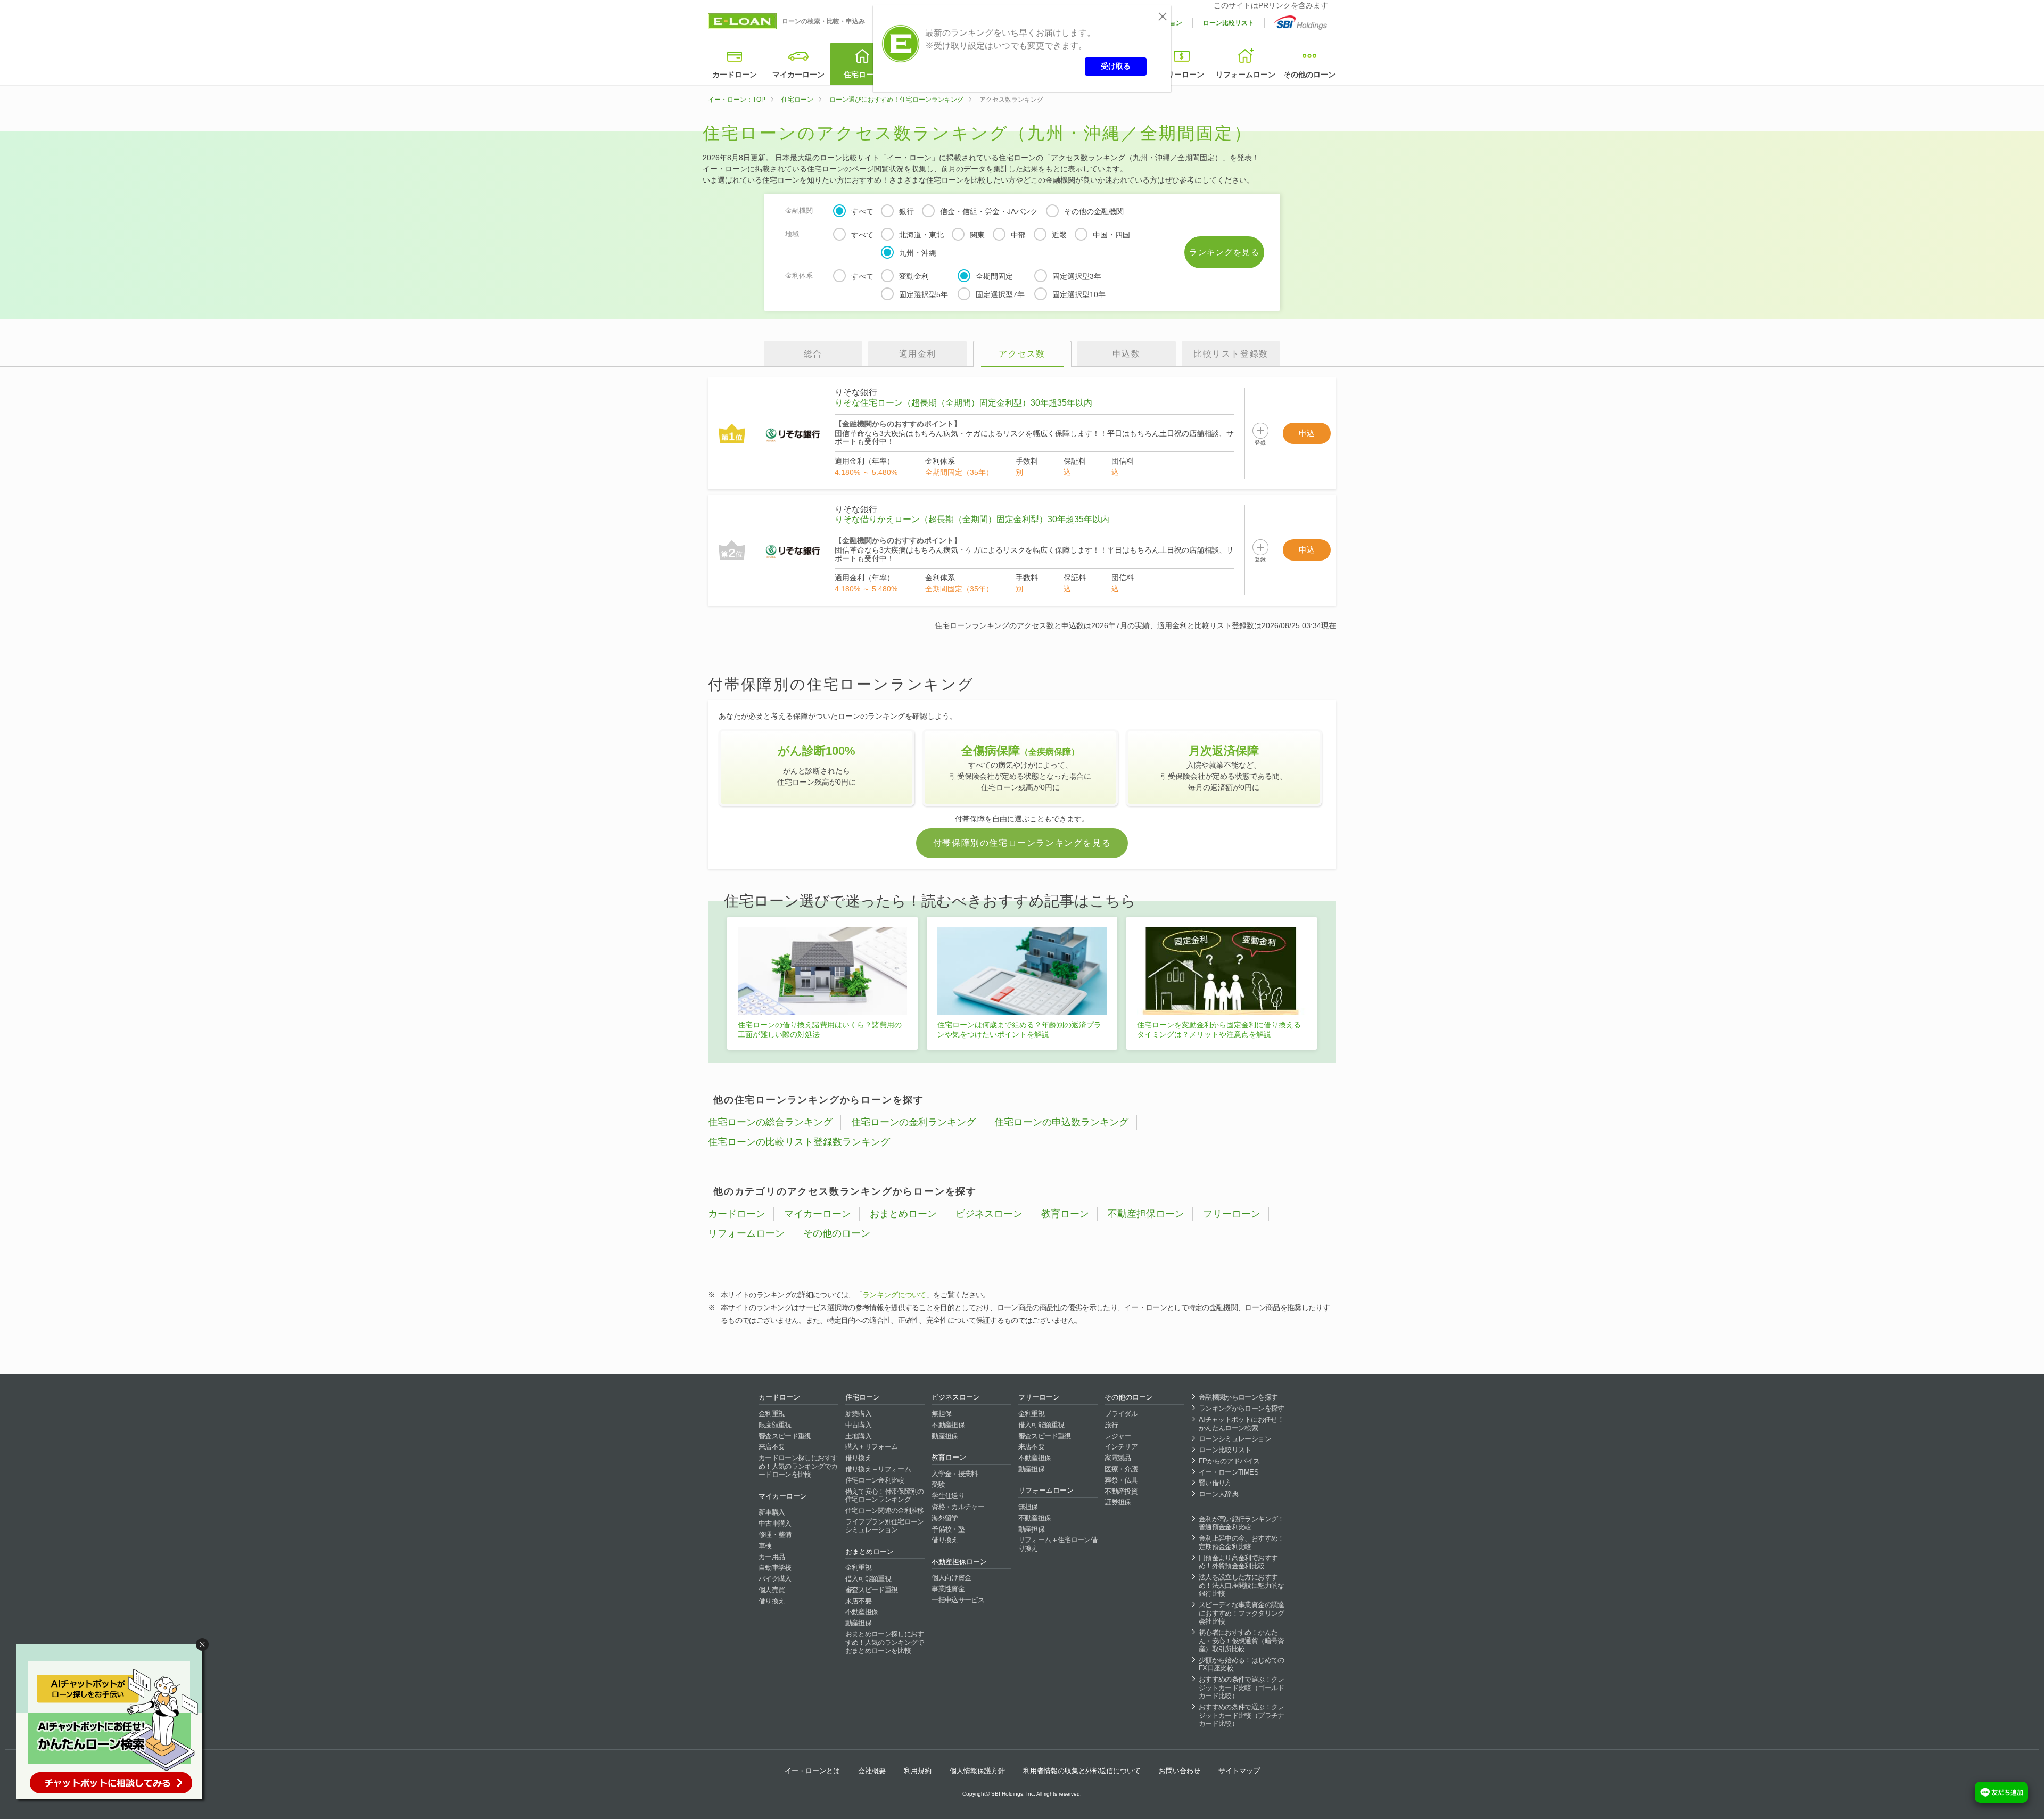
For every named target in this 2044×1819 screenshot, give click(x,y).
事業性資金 (948, 1589)
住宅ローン (862, 75)
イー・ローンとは (812, 1771)
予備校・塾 (948, 1529)
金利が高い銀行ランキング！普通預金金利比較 (1242, 1523)
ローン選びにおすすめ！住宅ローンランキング (896, 100)
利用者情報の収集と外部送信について (1082, 1771)
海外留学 (945, 1518)
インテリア (1121, 1447)
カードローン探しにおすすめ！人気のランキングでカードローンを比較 (798, 1466)
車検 (765, 1546)
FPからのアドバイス (1229, 1461)
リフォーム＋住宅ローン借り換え (1058, 1544)
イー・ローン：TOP (737, 100)
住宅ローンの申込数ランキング (1061, 1122)
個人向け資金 (951, 1578)
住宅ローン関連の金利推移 (885, 1511)
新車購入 (772, 1512)
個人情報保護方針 (977, 1771)
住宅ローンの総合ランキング (770, 1122)
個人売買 (772, 1590)
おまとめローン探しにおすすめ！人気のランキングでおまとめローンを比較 (885, 1642)
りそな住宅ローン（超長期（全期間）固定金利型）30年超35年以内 (963, 403)
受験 (938, 1484)
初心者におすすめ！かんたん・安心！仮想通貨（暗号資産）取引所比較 (1242, 1641)
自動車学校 (775, 1567)
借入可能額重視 (868, 1579)
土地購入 (858, 1436)
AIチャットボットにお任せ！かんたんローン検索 (1241, 1424)
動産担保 (858, 1623)
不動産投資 (1121, 1491)
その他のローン (1309, 75)
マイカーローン (798, 75)
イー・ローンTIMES (1229, 1472)
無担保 (941, 1414)
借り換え (772, 1601)
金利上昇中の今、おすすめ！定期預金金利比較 (1242, 1542)
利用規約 (918, 1771)
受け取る (1116, 66)
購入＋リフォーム (872, 1447)
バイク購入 (775, 1579)
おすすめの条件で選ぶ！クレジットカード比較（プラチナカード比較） (1242, 1715)
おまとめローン (903, 1214)
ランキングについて (894, 1295)
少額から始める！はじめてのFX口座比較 (1242, 1664)
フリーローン (1182, 75)
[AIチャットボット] (114, 1724)
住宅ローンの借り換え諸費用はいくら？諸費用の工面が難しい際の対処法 (820, 1030)
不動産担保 (862, 1612)
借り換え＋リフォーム (878, 1469)
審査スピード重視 (785, 1436)
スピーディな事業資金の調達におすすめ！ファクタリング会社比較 (1242, 1613)
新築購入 (858, 1414)
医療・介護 (1121, 1469)
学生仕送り (948, 1496)
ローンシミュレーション (1235, 1439)
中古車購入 (775, 1523)
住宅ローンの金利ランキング (913, 1122)
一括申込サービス (958, 1600)
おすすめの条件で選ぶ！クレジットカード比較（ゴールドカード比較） (1242, 1688)
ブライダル (1121, 1414)
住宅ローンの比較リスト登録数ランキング (799, 1142)
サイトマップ (1239, 1771)
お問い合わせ (1180, 1771)
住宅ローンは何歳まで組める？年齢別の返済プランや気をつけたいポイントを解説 (1019, 1030)
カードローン (735, 75)
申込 (1307, 433)
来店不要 (772, 1447)
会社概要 (872, 1771)
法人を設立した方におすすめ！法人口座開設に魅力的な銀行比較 (1242, 1585)
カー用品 (772, 1557)
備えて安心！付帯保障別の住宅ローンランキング (885, 1496)
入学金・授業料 (954, 1474)
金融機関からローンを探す (1238, 1397)
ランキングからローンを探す (1242, 1408)
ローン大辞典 (1218, 1494)
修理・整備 (775, 1534)
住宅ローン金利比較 (875, 1480)
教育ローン (1065, 1214)
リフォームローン (1246, 75)
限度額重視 (775, 1425)
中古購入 (858, 1425)
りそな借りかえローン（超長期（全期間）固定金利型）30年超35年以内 (972, 519)
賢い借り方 (1215, 1483)
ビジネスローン (989, 1214)
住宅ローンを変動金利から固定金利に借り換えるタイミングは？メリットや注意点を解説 (1219, 1030)
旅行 (1111, 1425)
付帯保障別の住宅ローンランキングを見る (1022, 843)
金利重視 (772, 1414)
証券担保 (1118, 1502)
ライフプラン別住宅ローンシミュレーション (885, 1526)
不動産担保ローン (1146, 1214)
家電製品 (1118, 1458)
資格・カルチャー (958, 1507)
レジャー (1118, 1436)
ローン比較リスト (1229, 23)
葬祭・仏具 (1121, 1480)
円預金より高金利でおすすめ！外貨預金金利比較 (1238, 1562)
